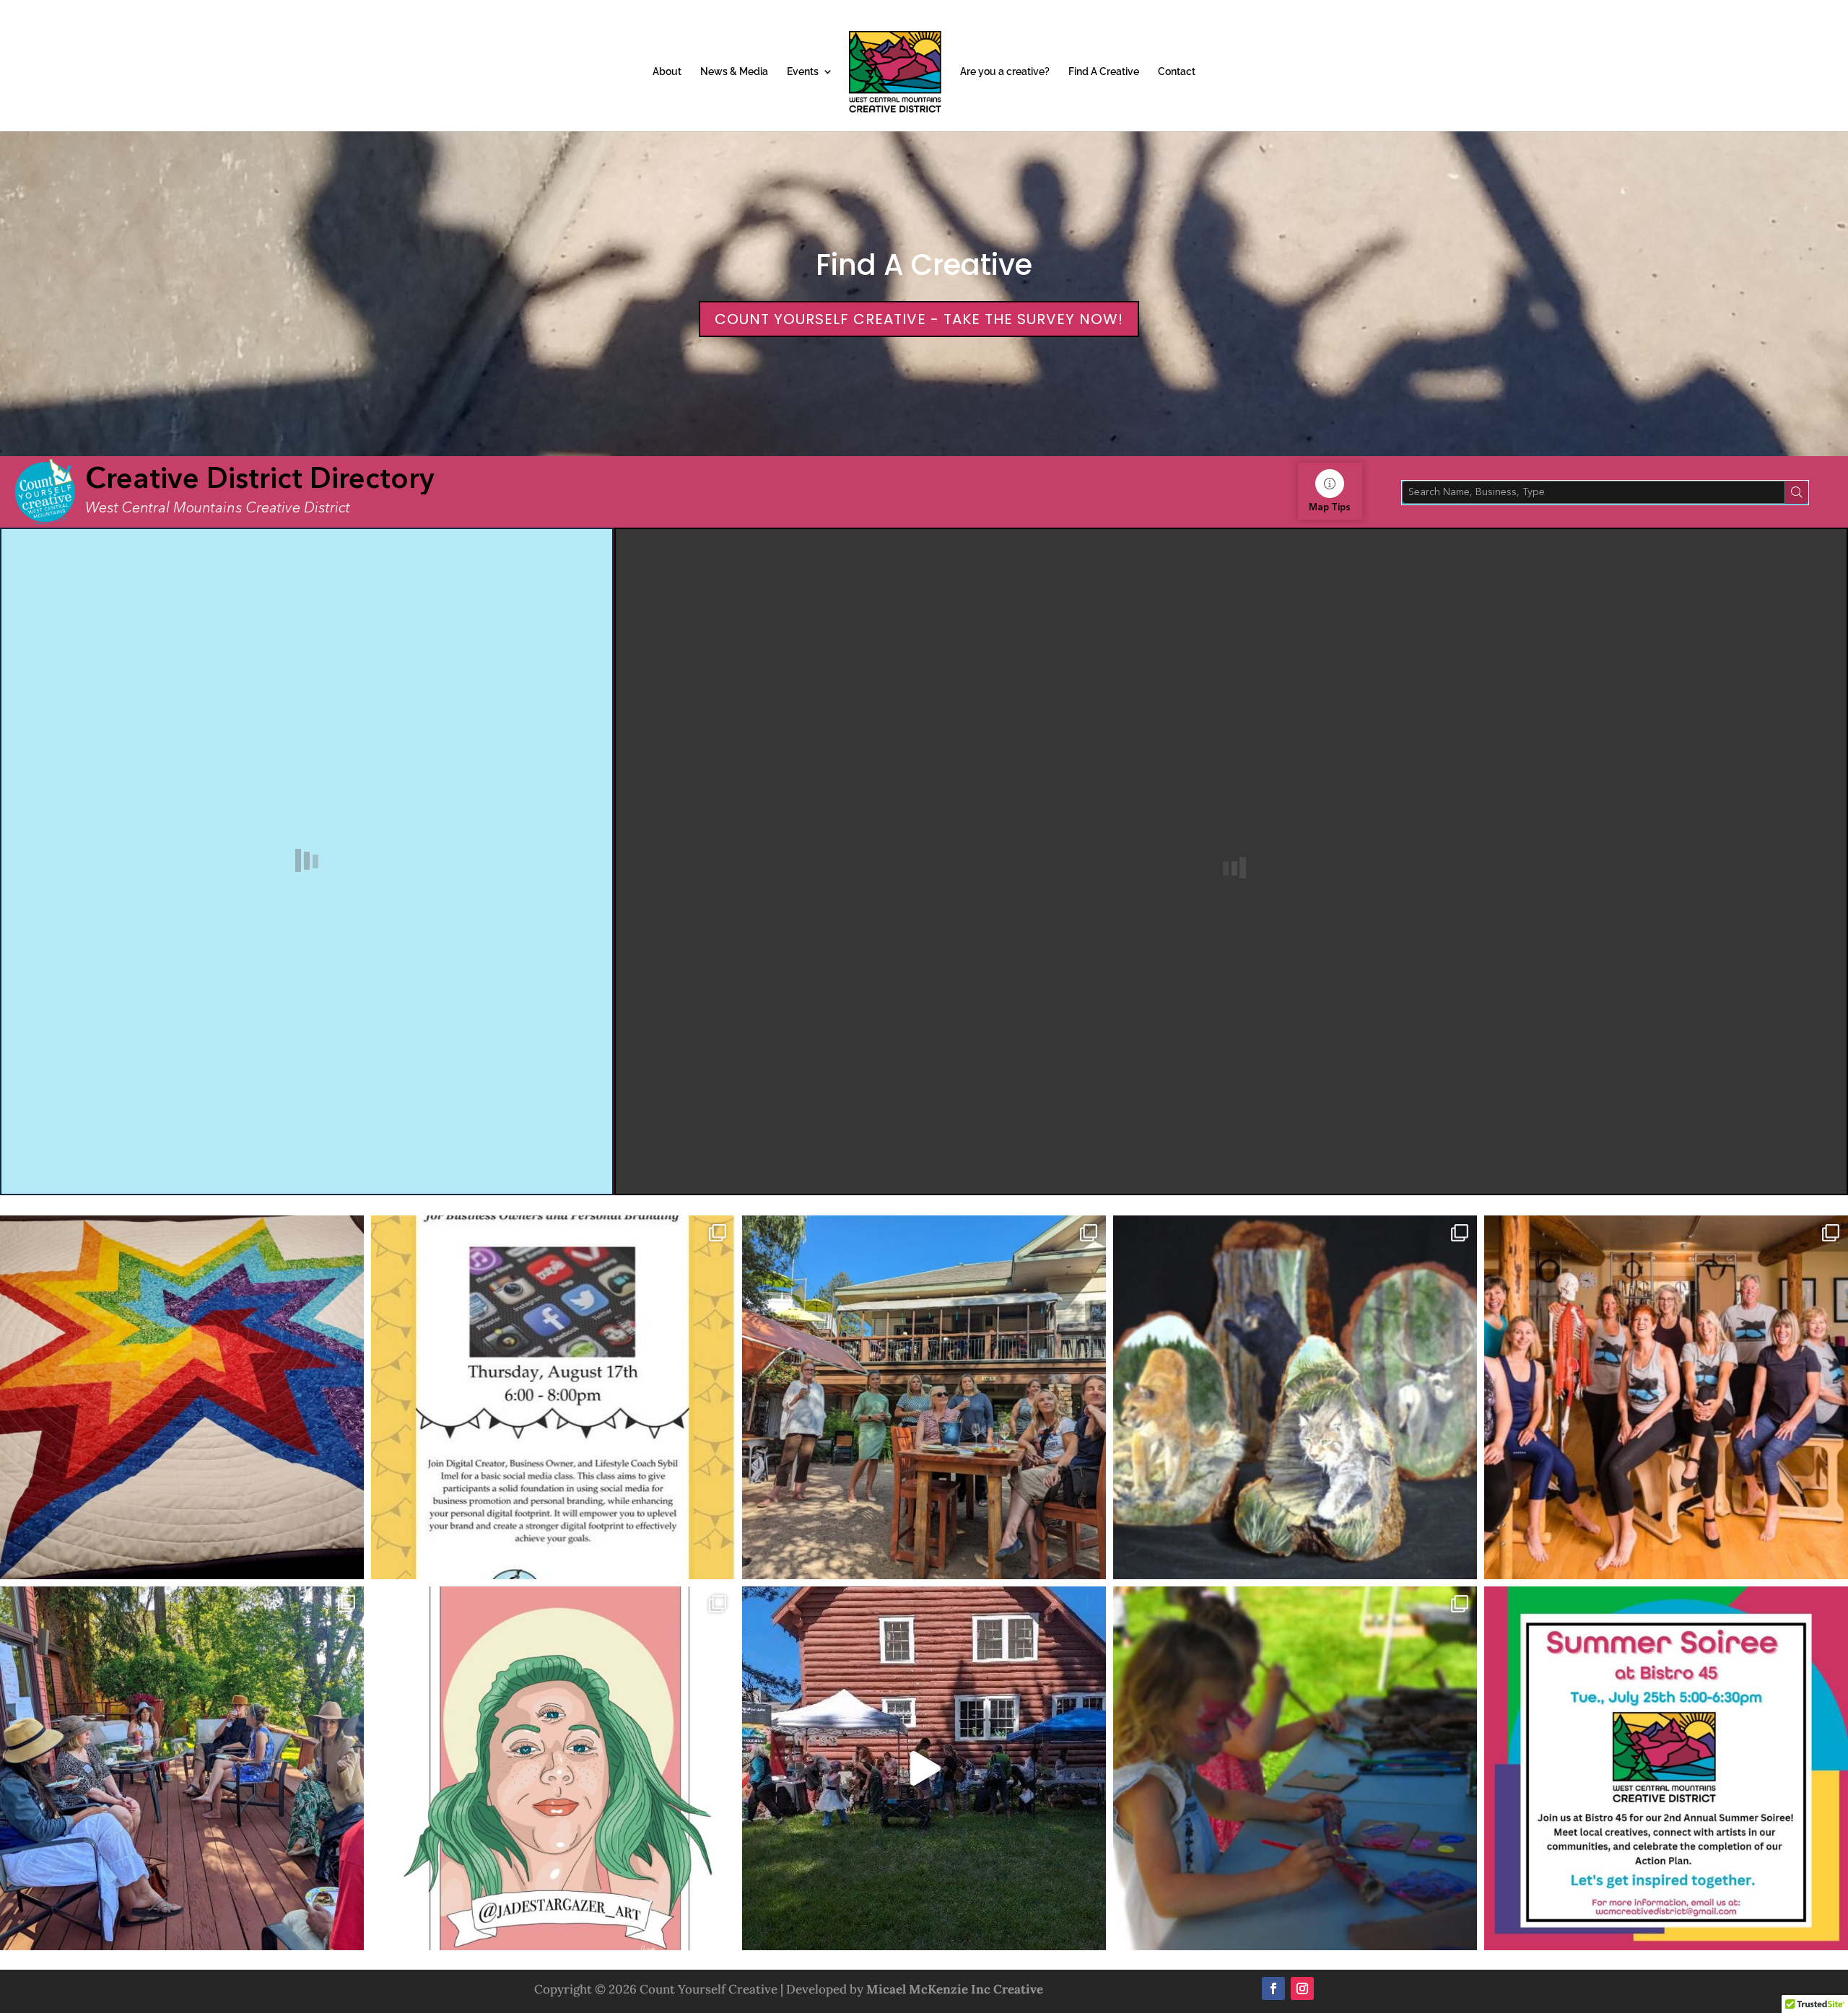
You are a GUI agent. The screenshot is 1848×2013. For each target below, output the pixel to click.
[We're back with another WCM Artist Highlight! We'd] (182, 1397)
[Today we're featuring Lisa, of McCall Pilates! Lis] (1666, 1397)
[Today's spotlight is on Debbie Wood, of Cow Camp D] (1295, 1397)
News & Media (734, 72)
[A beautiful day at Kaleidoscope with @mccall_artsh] (924, 1768)
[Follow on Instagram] (1302, 1988)
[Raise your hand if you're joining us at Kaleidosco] (1295, 1768)
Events (803, 72)
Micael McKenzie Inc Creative (955, 1989)
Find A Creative (1104, 72)
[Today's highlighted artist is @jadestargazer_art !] (553, 1768)
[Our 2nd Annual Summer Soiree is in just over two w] (182, 1768)
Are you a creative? (1005, 72)
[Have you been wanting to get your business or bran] (553, 1397)
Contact (1177, 72)
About (667, 72)
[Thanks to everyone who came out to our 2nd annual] (924, 1397)
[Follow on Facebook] (1273, 1988)
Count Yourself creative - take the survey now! (919, 319)
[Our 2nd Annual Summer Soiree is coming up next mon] (1666, 1768)
